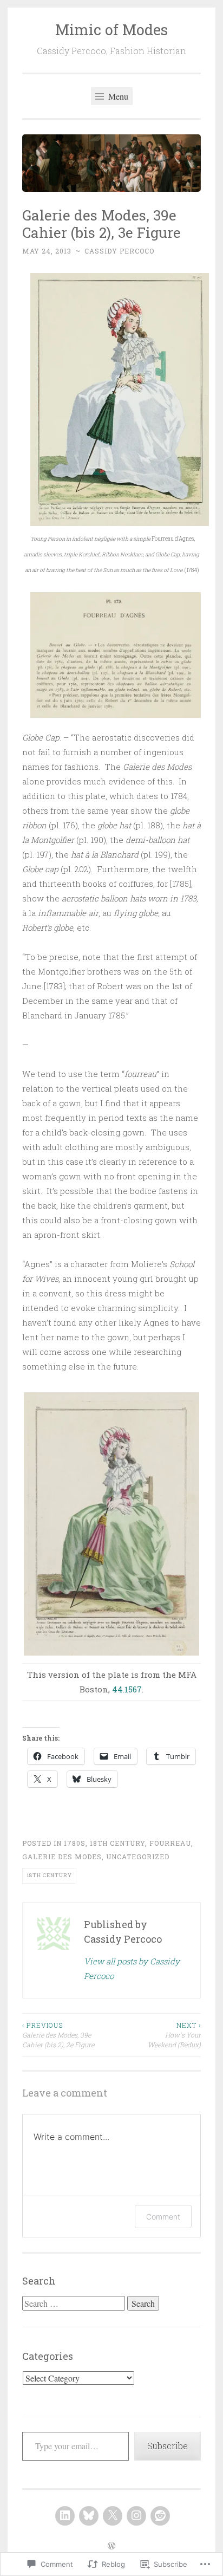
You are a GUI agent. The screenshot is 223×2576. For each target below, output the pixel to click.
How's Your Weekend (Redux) (174, 2035)
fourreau (170, 1843)
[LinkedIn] (65, 2516)
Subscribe (168, 2446)
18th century (117, 1843)
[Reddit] (160, 2516)
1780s (75, 1843)
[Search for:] (75, 2304)
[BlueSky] (89, 2516)
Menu (117, 96)
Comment (163, 2217)
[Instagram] (136, 2516)
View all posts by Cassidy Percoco (132, 1968)
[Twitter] (113, 2516)
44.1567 (127, 1689)
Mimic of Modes (111, 30)
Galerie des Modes (62, 1857)
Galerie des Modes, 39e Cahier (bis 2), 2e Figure (58, 2035)
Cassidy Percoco (119, 251)
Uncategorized (138, 1857)
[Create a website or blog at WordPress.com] (111, 2546)
